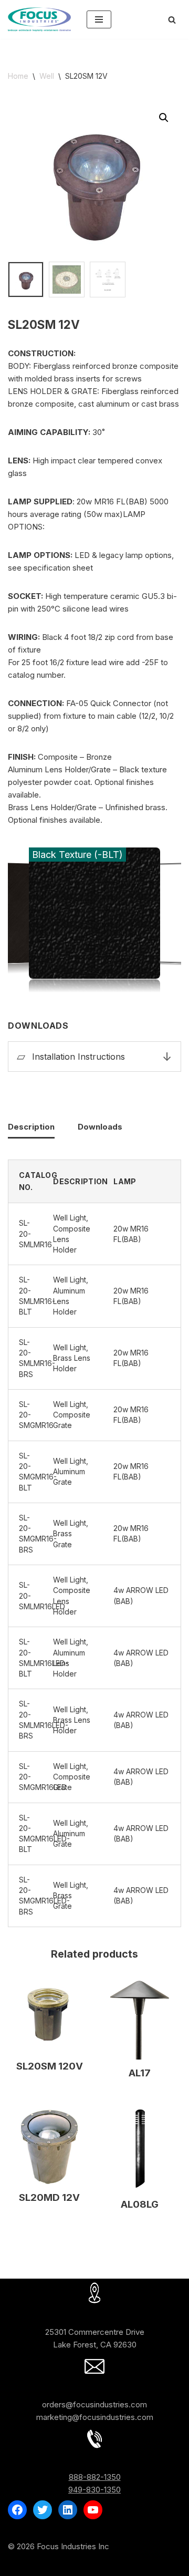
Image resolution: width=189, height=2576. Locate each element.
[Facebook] (17, 2510)
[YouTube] (93, 2510)
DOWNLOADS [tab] (94, 1026)
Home (18, 76)
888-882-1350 (95, 2477)
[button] (164, 118)
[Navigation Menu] (99, 19)
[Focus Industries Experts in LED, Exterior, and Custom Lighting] (39, 19)
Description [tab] (31, 1127)
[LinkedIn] (68, 2510)
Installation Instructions (78, 1057)
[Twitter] (43, 2510)
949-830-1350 (94, 2490)
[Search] (172, 20)
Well (47, 76)
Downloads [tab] (100, 1127)
